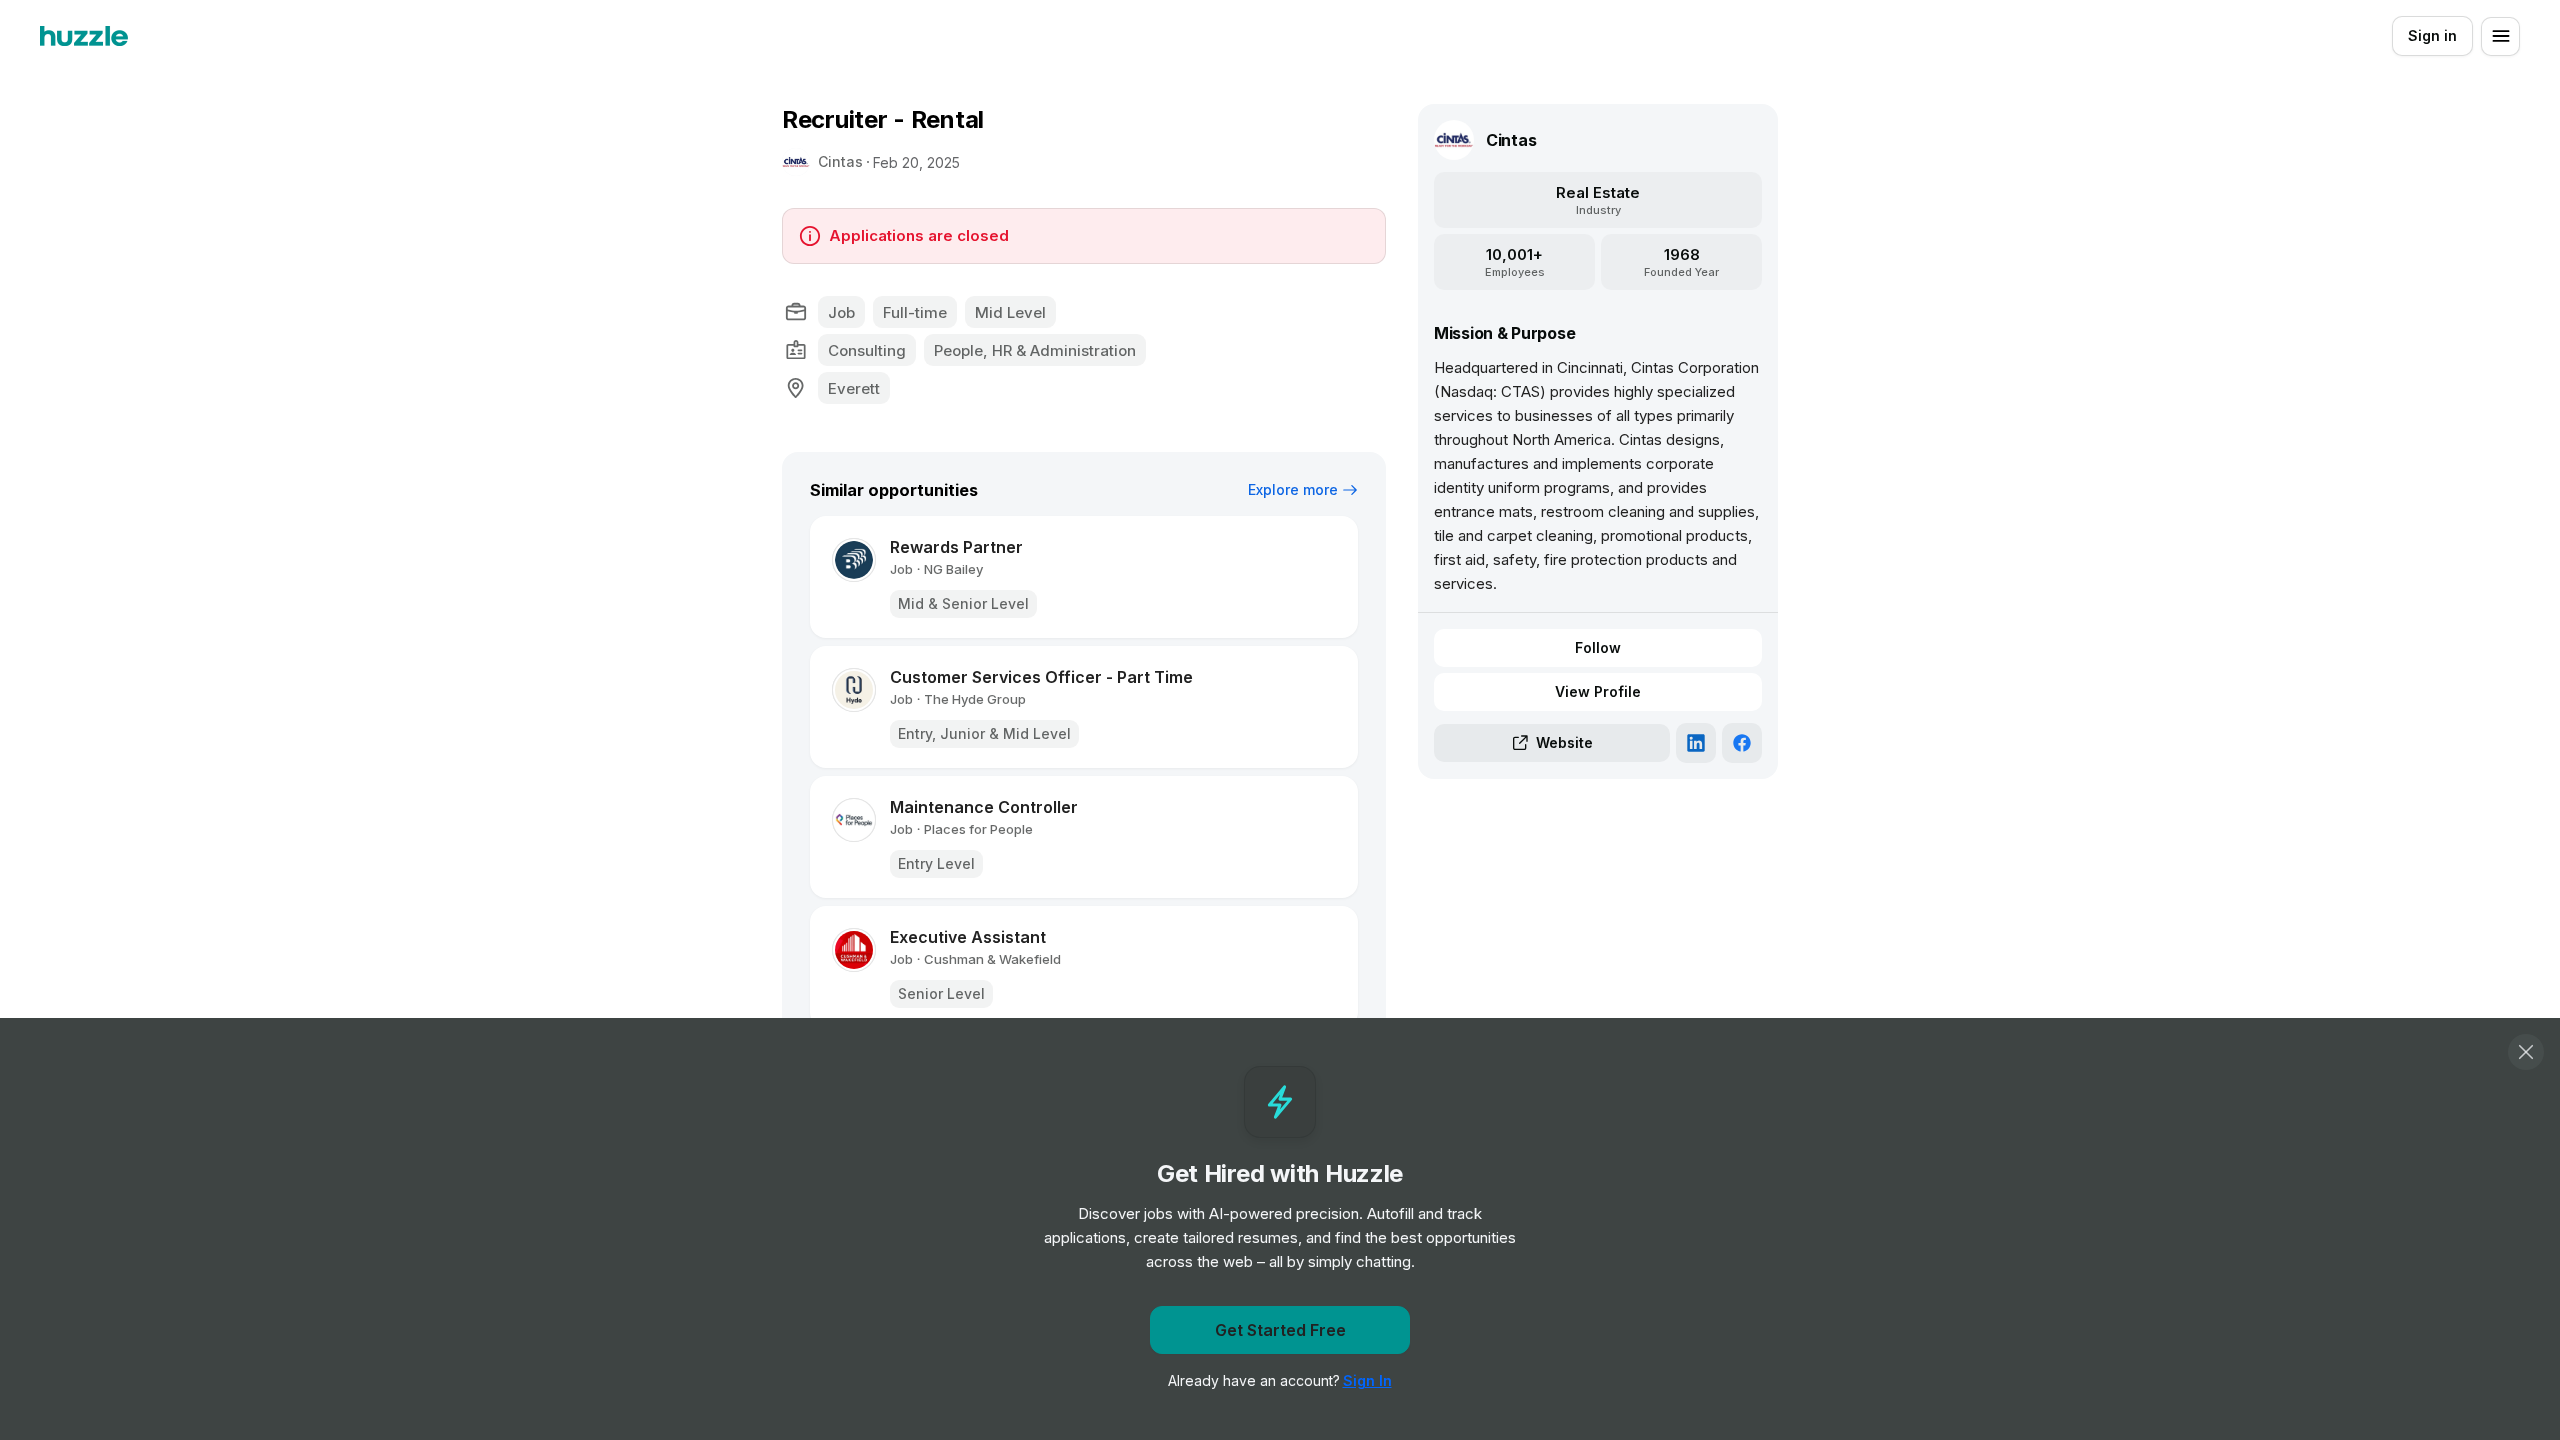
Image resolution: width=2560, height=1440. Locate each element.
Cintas (840, 161)
